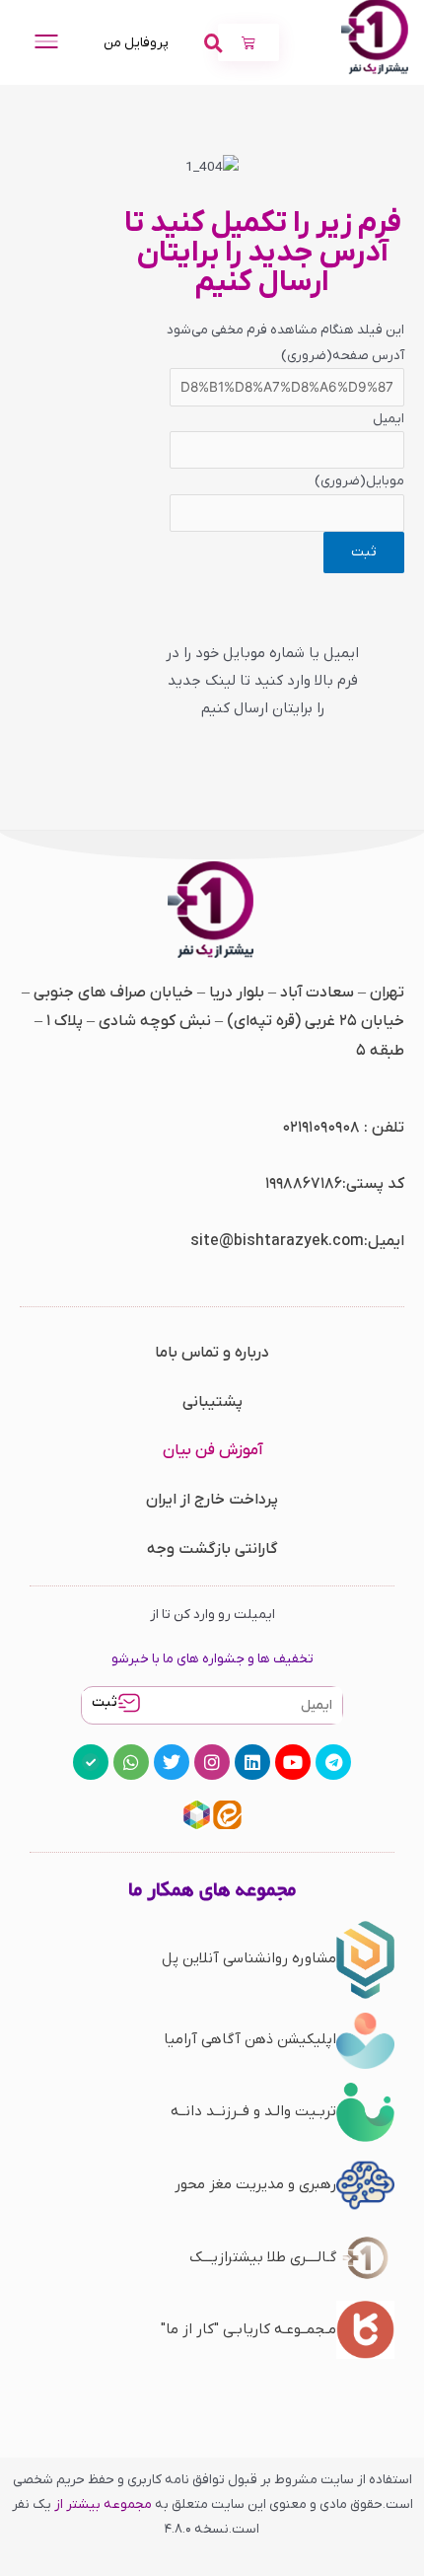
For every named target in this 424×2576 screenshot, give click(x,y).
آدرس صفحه (343, 356)
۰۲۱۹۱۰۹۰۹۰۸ (321, 1128)
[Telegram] (333, 1762)
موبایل (359, 481)
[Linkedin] (252, 1762)
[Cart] (248, 42)
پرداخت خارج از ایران (212, 1500)
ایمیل (389, 419)
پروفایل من (136, 43)
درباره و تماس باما (212, 1353)
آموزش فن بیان (212, 1450)
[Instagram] (212, 1762)
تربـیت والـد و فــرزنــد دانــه (253, 2111)
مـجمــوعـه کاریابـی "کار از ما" (248, 2329)
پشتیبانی (212, 1402)
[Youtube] (293, 1762)
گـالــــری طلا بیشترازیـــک (263, 2257)
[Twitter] (172, 1762)
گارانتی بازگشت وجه (212, 1549)
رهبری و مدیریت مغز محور (255, 2184)
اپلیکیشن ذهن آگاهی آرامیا (250, 2039)
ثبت (105, 1702)
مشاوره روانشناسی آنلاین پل (249, 1958)
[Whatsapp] (131, 1762)
